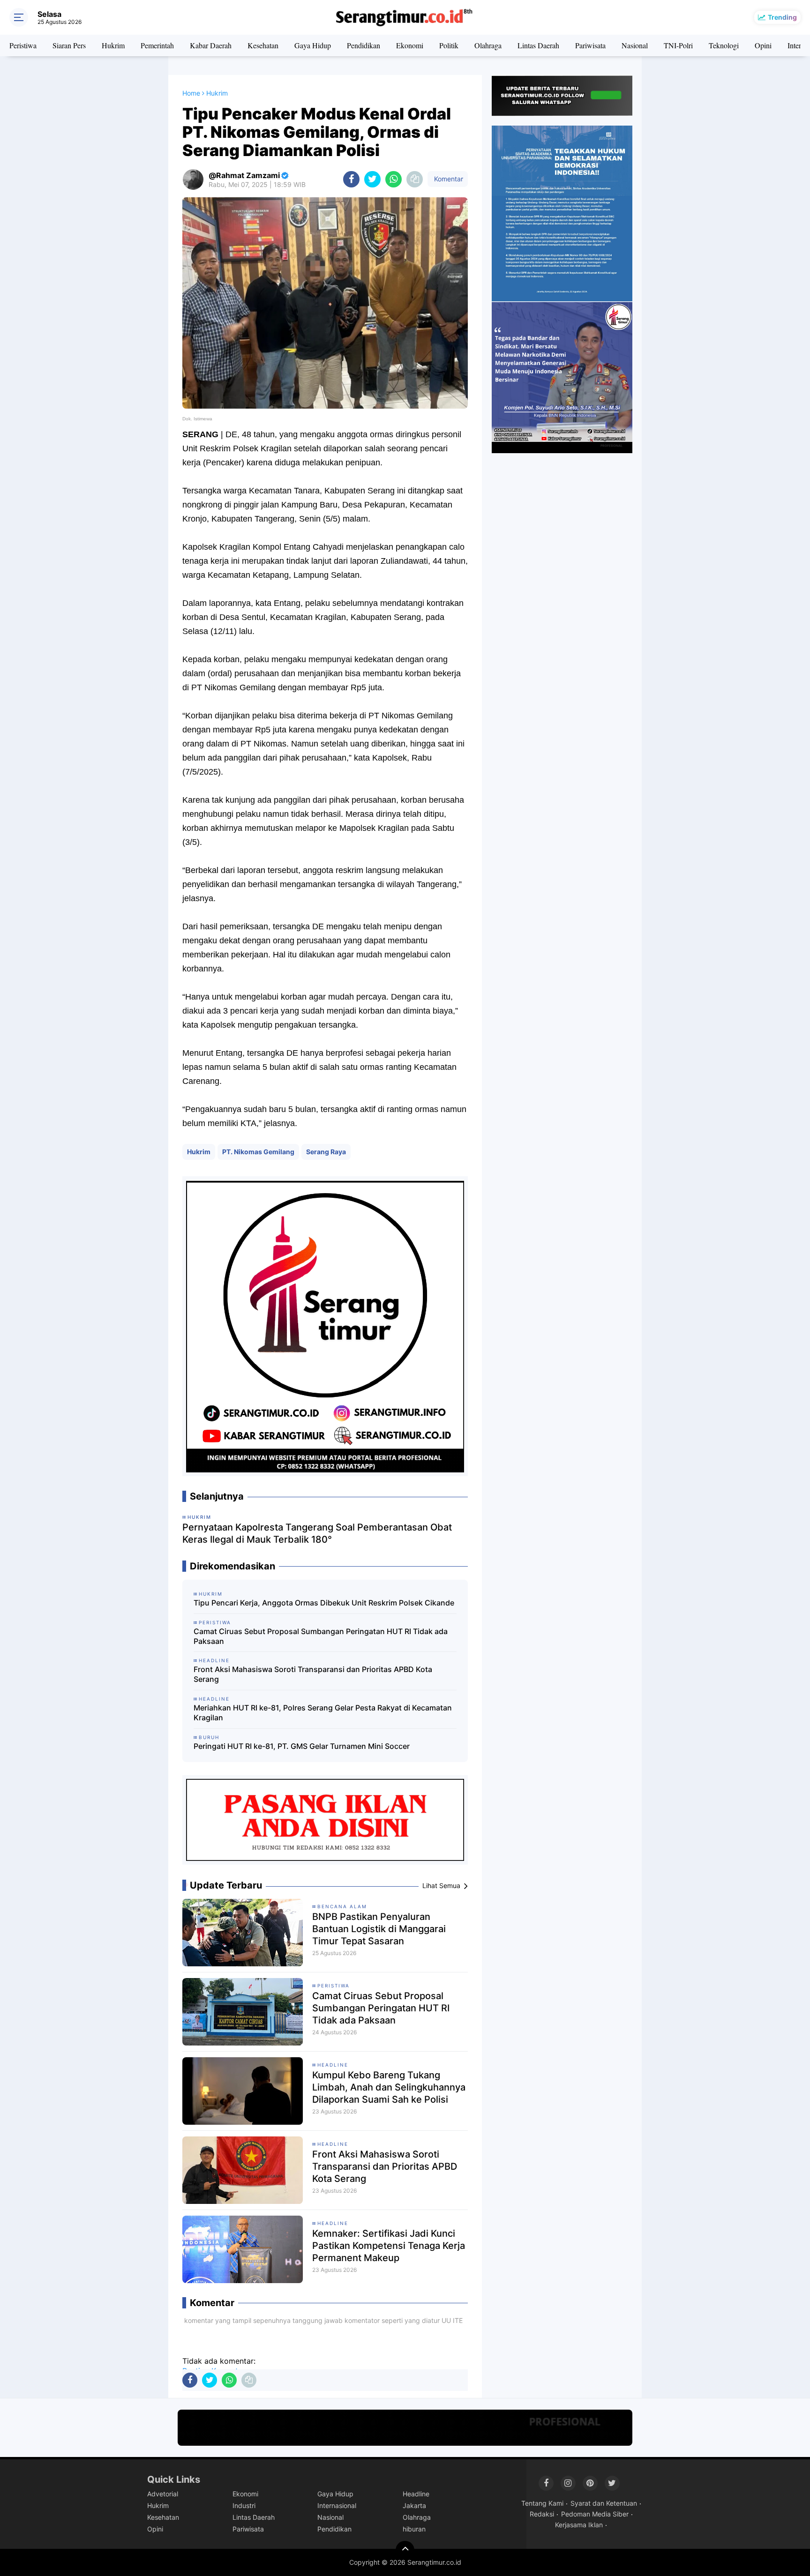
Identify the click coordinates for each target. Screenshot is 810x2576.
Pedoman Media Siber (595, 2514)
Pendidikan (364, 45)
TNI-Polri (678, 45)
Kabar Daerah (211, 45)
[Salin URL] (415, 179)
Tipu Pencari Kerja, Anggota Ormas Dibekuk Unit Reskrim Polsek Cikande (324, 1603)
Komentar (448, 179)
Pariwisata (590, 45)
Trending (782, 17)
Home (191, 93)
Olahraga (488, 45)
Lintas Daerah (538, 45)
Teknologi (724, 45)
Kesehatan (263, 45)
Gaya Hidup (313, 45)
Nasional (635, 45)
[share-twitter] (372, 179)
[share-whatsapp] (394, 179)
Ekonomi (410, 45)
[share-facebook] (351, 179)
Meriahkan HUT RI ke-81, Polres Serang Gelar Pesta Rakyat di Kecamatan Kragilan (323, 1713)
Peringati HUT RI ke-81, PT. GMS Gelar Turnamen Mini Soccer (302, 1746)
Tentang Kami (542, 2503)
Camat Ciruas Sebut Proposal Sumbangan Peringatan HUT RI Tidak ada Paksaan (321, 1636)
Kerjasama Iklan (579, 2525)
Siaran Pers (69, 45)
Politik (449, 45)
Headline (333, 2065)
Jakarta (414, 2505)
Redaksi (542, 2514)
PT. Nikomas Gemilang (258, 1152)
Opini (763, 45)
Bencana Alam (342, 1906)
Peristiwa (23, 45)
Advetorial (163, 2494)
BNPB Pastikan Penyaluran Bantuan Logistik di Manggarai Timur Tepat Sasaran (379, 1929)
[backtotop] (405, 2550)
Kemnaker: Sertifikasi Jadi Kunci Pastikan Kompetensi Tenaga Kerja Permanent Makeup (389, 2246)
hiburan (414, 2529)
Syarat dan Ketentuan (604, 2503)
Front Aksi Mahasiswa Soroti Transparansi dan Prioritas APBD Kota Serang (313, 1674)
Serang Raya (326, 1152)
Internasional (337, 2505)
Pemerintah (157, 45)
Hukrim (113, 45)
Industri (244, 2505)
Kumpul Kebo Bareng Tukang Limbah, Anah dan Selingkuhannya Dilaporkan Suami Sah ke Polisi (389, 2087)
